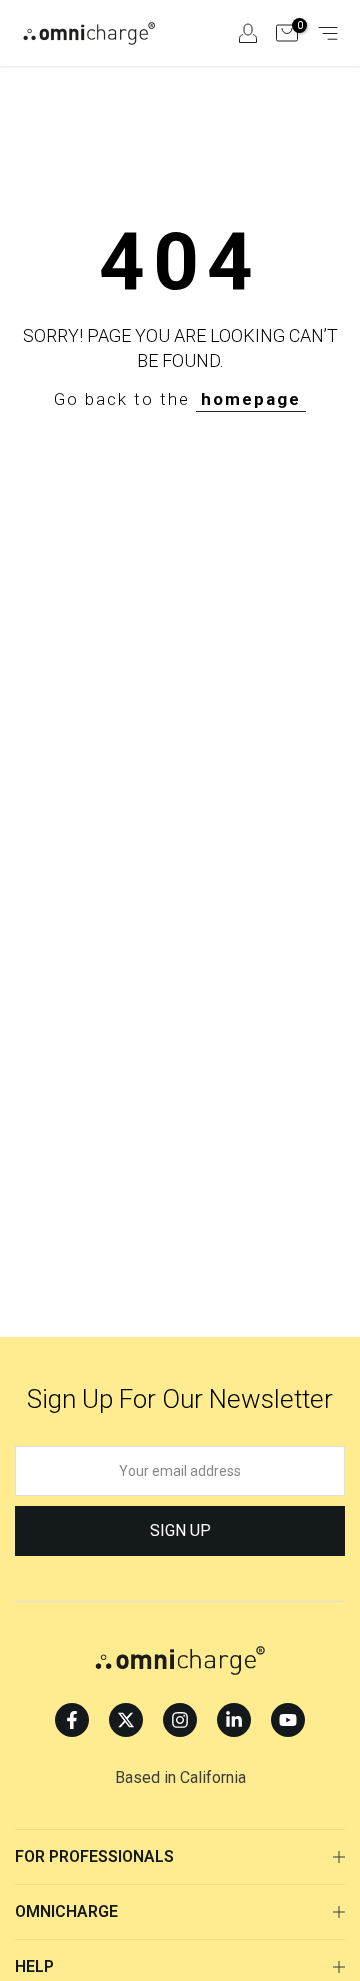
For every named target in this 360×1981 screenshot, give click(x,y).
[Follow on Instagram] (180, 1720)
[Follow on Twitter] (126, 1720)
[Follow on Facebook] (72, 1720)
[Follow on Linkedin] (234, 1720)
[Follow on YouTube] (288, 1720)
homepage (251, 399)
